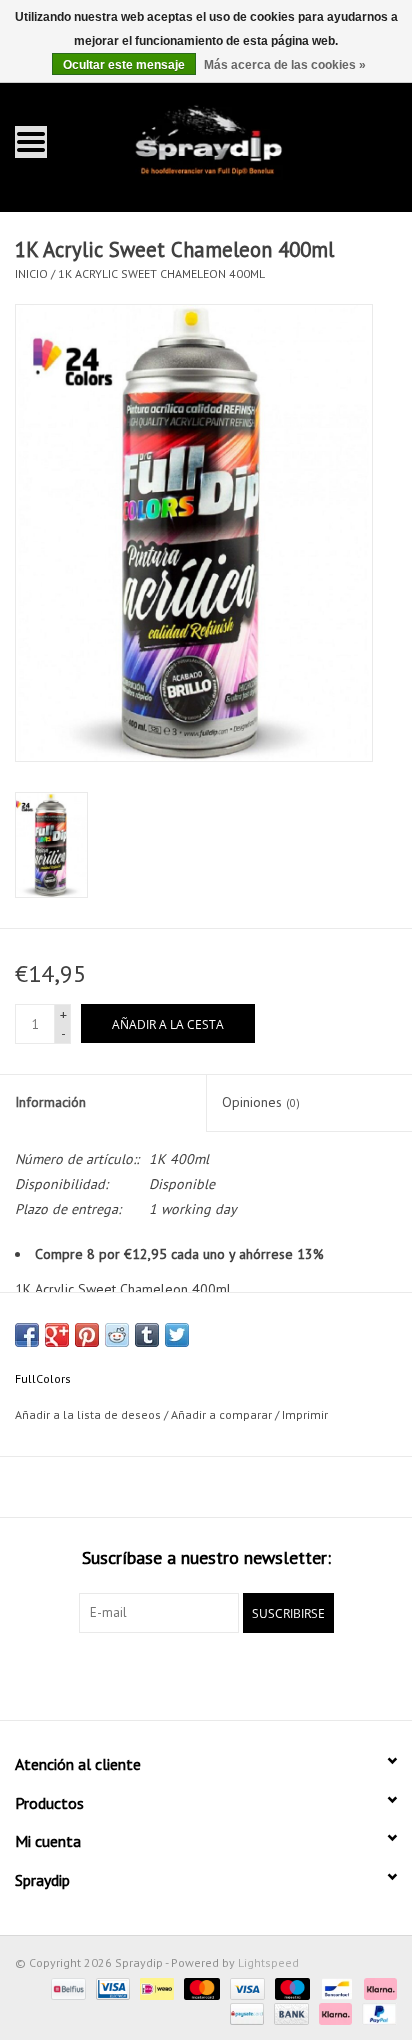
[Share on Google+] (57, 1335)
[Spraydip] (236, 140)
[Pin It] (87, 1335)
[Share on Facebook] (27, 1335)
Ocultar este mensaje (124, 65)
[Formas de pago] (66, 1987)
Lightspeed (268, 1962)
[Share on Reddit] (117, 1335)
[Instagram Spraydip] (224, 1674)
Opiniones (261, 1102)
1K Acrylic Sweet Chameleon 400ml (161, 273)
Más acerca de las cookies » (285, 65)
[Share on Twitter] (177, 1335)
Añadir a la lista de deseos (88, 1414)
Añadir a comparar (223, 1414)
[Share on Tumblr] (147, 1335)
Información (50, 1102)
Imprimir (305, 1414)
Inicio (31, 273)
